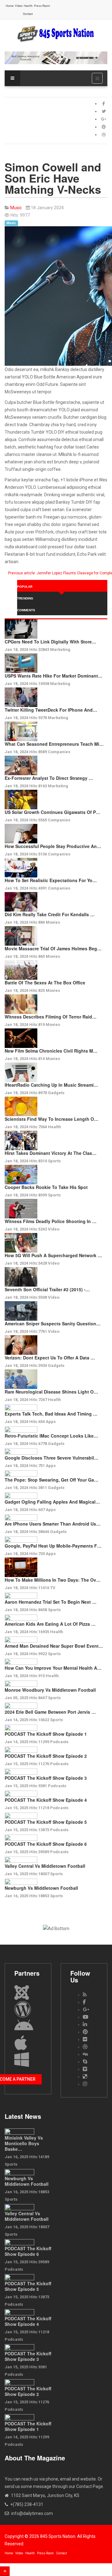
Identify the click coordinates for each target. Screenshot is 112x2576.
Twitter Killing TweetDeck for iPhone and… (51, 710)
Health (28, 6)
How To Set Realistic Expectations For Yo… (51, 880)
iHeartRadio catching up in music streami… (51, 1085)
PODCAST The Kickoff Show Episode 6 (46, 1844)
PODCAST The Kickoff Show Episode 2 (46, 1756)
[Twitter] (104, 111)
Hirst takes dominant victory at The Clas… (51, 1153)
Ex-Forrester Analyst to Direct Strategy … (49, 778)
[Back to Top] (5, 2571)
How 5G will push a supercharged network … (53, 1255)
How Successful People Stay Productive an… (53, 846)
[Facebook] (104, 104)
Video (19, 6)
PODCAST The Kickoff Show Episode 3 (46, 1778)
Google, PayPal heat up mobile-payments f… (53, 1546)
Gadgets (56, 1093)
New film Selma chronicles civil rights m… (51, 1051)
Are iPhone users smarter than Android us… (53, 1524)
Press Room (42, 6)
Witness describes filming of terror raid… (51, 1017)
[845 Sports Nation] (56, 34)
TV (53, 1588)
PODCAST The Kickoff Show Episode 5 (46, 1822)
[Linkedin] (85, 2024)
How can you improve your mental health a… (53, 1668)
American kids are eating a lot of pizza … (50, 1624)
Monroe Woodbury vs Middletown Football (50, 1690)
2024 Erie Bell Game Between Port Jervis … (50, 1712)
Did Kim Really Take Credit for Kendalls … (50, 914)
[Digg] (85, 2054)
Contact (28, 14)
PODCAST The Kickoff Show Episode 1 (46, 1734)
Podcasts (59, 1742)
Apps (51, 1422)
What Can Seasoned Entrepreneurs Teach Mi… (54, 744)
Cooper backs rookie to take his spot (46, 1187)
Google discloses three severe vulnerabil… (51, 1458)
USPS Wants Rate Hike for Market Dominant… (54, 676)
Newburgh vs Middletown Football (41, 1888)
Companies (59, 752)
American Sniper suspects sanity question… (53, 1323)
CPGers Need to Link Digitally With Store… (50, 642)
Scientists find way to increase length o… (51, 1119)
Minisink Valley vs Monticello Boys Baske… (24, 2143)
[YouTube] (86, 2017)
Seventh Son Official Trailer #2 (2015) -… (47, 1289)
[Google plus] (104, 119)
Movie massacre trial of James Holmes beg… (53, 948)
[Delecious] (85, 2077)
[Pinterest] (104, 127)
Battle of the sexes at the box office (45, 983)
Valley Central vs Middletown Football (45, 1866)
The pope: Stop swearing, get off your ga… (51, 1480)
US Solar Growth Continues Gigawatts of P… (52, 812)
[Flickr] (85, 2039)
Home (10, 6)
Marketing (60, 650)
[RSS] (85, 1995)
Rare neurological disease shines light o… (51, 1392)
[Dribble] (104, 135)
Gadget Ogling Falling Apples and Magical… (52, 1502)
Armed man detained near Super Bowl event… (54, 1646)
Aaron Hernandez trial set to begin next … (51, 1602)
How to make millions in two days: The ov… (53, 1580)
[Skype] (85, 2062)
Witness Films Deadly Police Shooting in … (51, 1221)
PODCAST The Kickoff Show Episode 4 (46, 1800)
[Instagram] (85, 2084)
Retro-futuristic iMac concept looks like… (51, 1436)
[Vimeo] (85, 2069)
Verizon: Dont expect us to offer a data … (50, 1358)
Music (11, 223)
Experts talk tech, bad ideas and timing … (51, 1414)
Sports (54, 1161)
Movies (53, 922)
